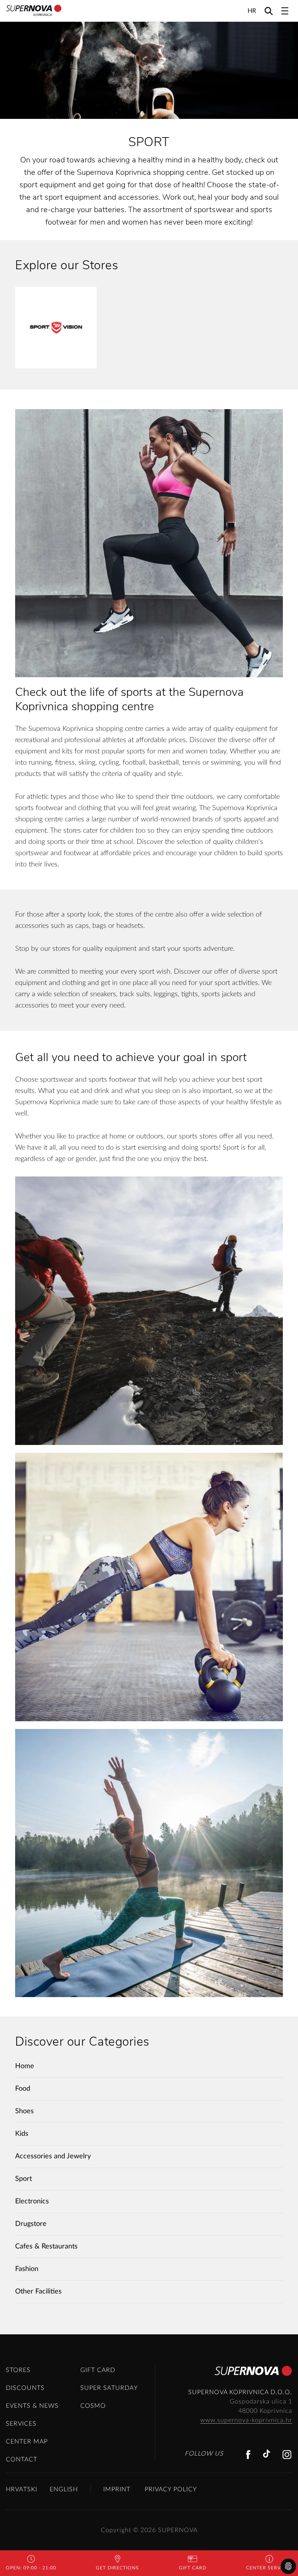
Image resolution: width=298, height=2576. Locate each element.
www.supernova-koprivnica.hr (246, 2420)
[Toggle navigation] (285, 11)
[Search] (269, 11)
